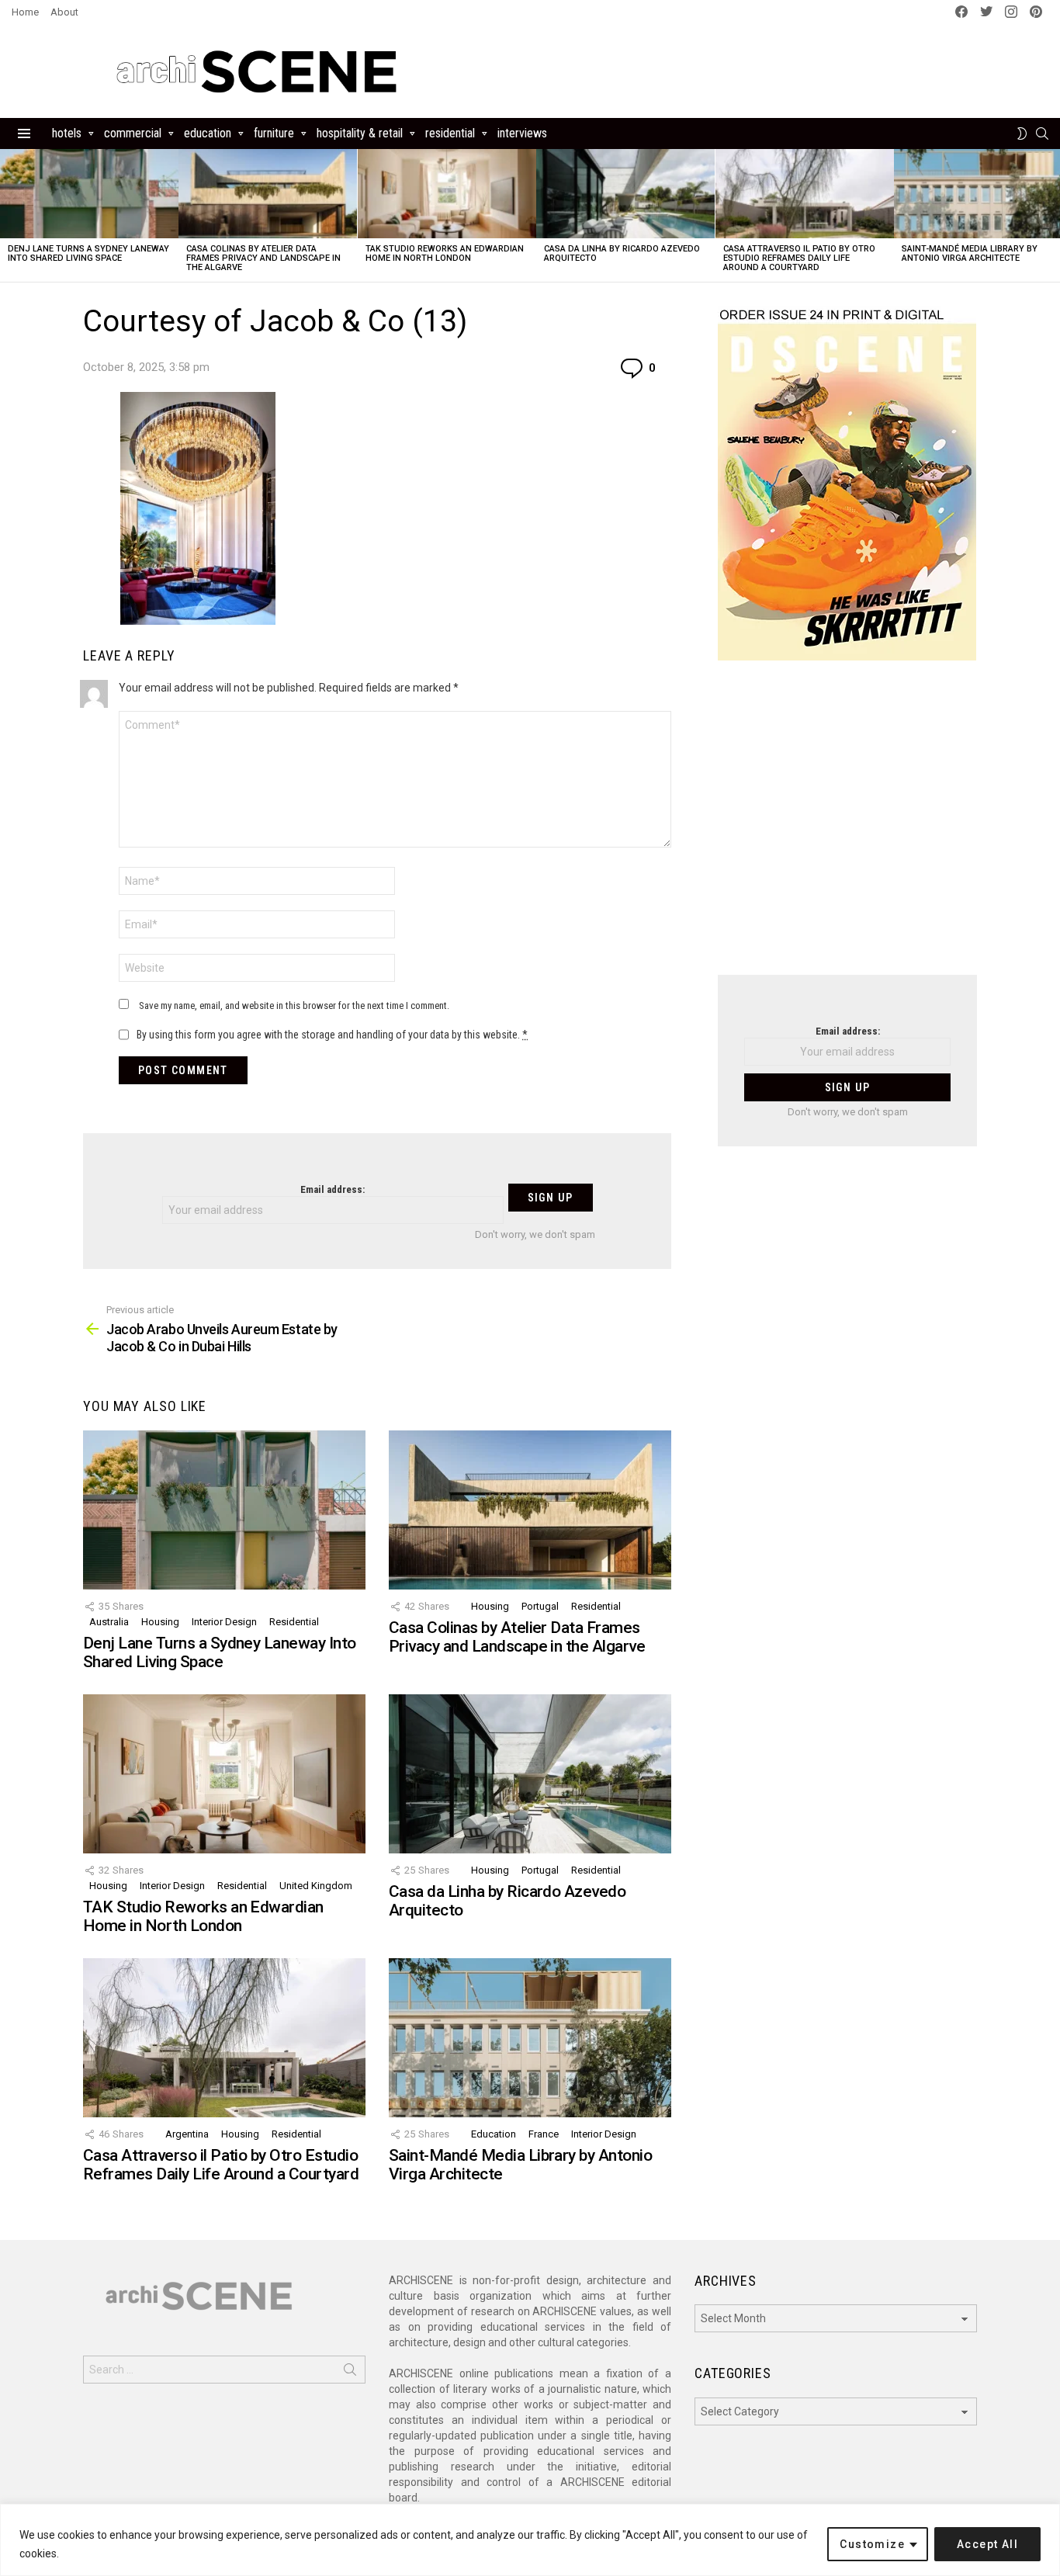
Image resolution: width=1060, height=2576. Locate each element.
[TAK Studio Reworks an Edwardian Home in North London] (447, 194)
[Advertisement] (847, 827)
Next (1052, 215)
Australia (109, 1622)
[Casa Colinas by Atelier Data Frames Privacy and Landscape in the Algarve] (268, 194)
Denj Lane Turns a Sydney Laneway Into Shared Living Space (88, 253)
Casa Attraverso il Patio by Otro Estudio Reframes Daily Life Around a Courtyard (799, 258)
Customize (872, 2544)
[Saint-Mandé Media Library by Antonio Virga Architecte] (530, 2038)
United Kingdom (316, 1886)
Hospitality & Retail (360, 133)
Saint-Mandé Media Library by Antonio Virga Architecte (970, 253)
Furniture (274, 133)
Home (25, 12)
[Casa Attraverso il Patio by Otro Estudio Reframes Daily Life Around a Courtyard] (805, 194)
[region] (530, 2540)
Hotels (67, 133)
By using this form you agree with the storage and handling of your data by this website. (332, 1035)
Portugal (540, 1606)
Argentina (187, 2134)
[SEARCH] (1042, 133)
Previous (8, 215)
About (64, 12)
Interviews (522, 133)
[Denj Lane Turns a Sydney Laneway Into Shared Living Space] (89, 194)
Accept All (987, 2544)
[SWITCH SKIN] (1022, 133)
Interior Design (224, 1622)
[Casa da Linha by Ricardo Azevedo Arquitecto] (625, 194)
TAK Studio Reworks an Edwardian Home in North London (445, 253)
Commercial (133, 133)
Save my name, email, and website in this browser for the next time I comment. (294, 1005)
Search (350, 2373)
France (544, 2134)
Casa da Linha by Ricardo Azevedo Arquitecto (622, 253)
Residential (450, 133)
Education (208, 133)
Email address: (333, 1189)
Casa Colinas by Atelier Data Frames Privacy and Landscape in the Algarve (263, 258)
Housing (160, 1622)
